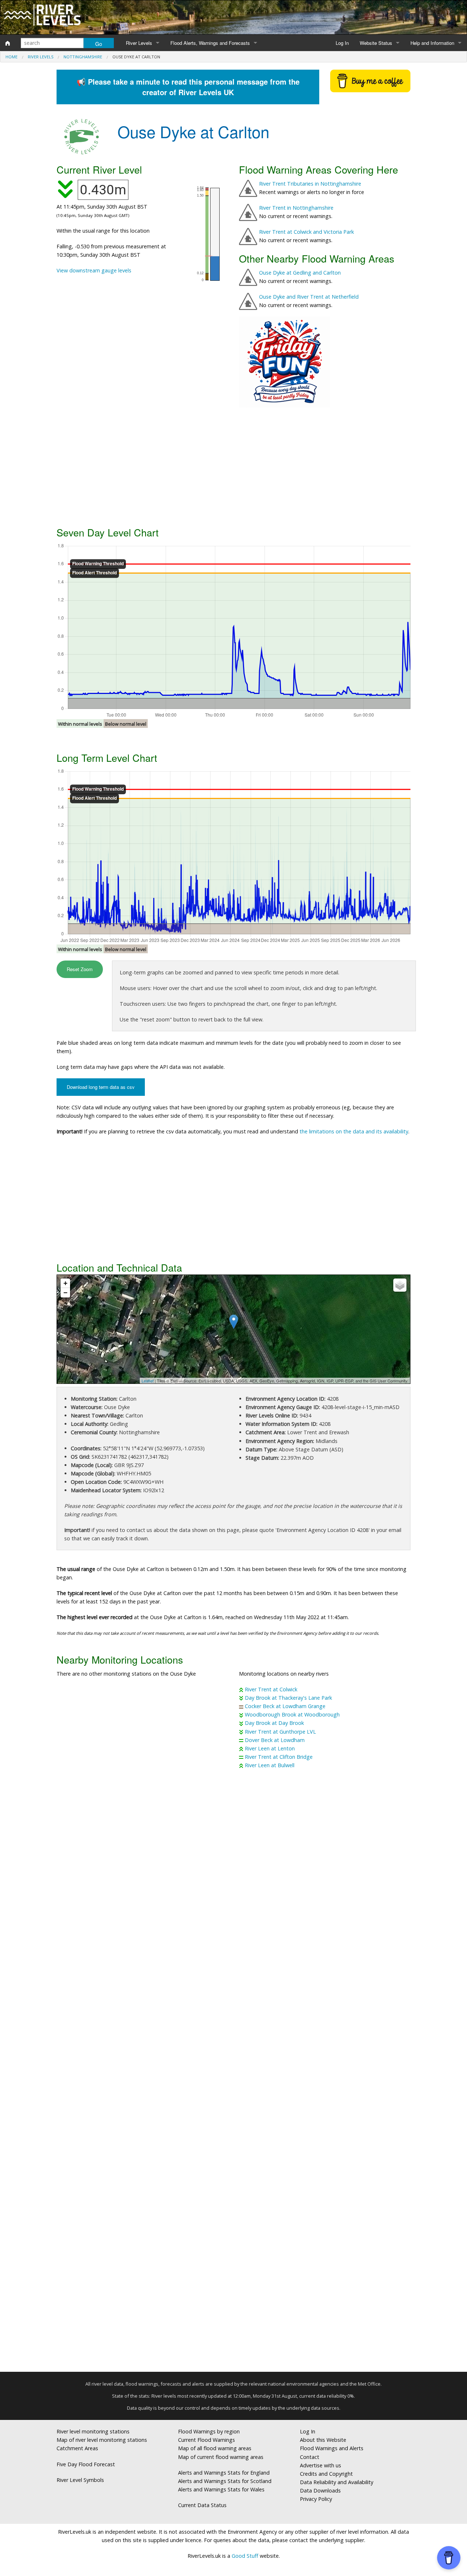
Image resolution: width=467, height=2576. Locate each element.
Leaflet (148, 1381)
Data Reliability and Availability (337, 2482)
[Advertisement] (233, 466)
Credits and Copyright (326, 2474)
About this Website (323, 2440)
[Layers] (400, 1285)
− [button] (65, 1293)
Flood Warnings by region (209, 2431)
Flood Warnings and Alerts (332, 2448)
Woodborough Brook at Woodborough (292, 1714)
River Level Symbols (80, 2480)
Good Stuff (245, 2556)
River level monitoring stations (93, 2431)
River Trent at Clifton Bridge (279, 1757)
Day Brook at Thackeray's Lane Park (288, 1698)
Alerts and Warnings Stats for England (224, 2473)
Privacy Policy (316, 2499)
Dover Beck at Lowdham (275, 1740)
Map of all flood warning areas (215, 2448)
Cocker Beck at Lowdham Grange (285, 1706)
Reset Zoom (80, 969)
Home (11, 57)
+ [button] (65, 1283)
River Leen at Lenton (270, 1748)
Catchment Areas (77, 2448)
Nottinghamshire (83, 57)
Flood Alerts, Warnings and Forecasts (210, 43)
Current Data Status (202, 2505)
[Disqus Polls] (233, 1882)
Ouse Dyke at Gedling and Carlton (300, 273)
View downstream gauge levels (94, 270)
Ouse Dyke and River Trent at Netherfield (309, 297)
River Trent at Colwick (271, 1689)
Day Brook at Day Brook (274, 1723)
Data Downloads (320, 2490)
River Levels (139, 43)
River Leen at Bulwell (270, 1765)
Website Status (376, 43)
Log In (342, 43)
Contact (310, 2457)
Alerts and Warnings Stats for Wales (221, 2489)
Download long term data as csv (101, 1087)
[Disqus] (233, 2073)
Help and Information (432, 43)
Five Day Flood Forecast (86, 2464)
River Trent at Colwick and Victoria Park (306, 232)
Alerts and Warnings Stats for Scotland (225, 2481)
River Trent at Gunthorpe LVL (280, 1732)
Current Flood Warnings (207, 2440)
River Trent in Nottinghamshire (296, 208)
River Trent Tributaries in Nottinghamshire (310, 184)
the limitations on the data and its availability (354, 1131)
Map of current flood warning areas (221, 2457)
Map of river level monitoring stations (102, 2440)
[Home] (8, 43)
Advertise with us (321, 2465)
